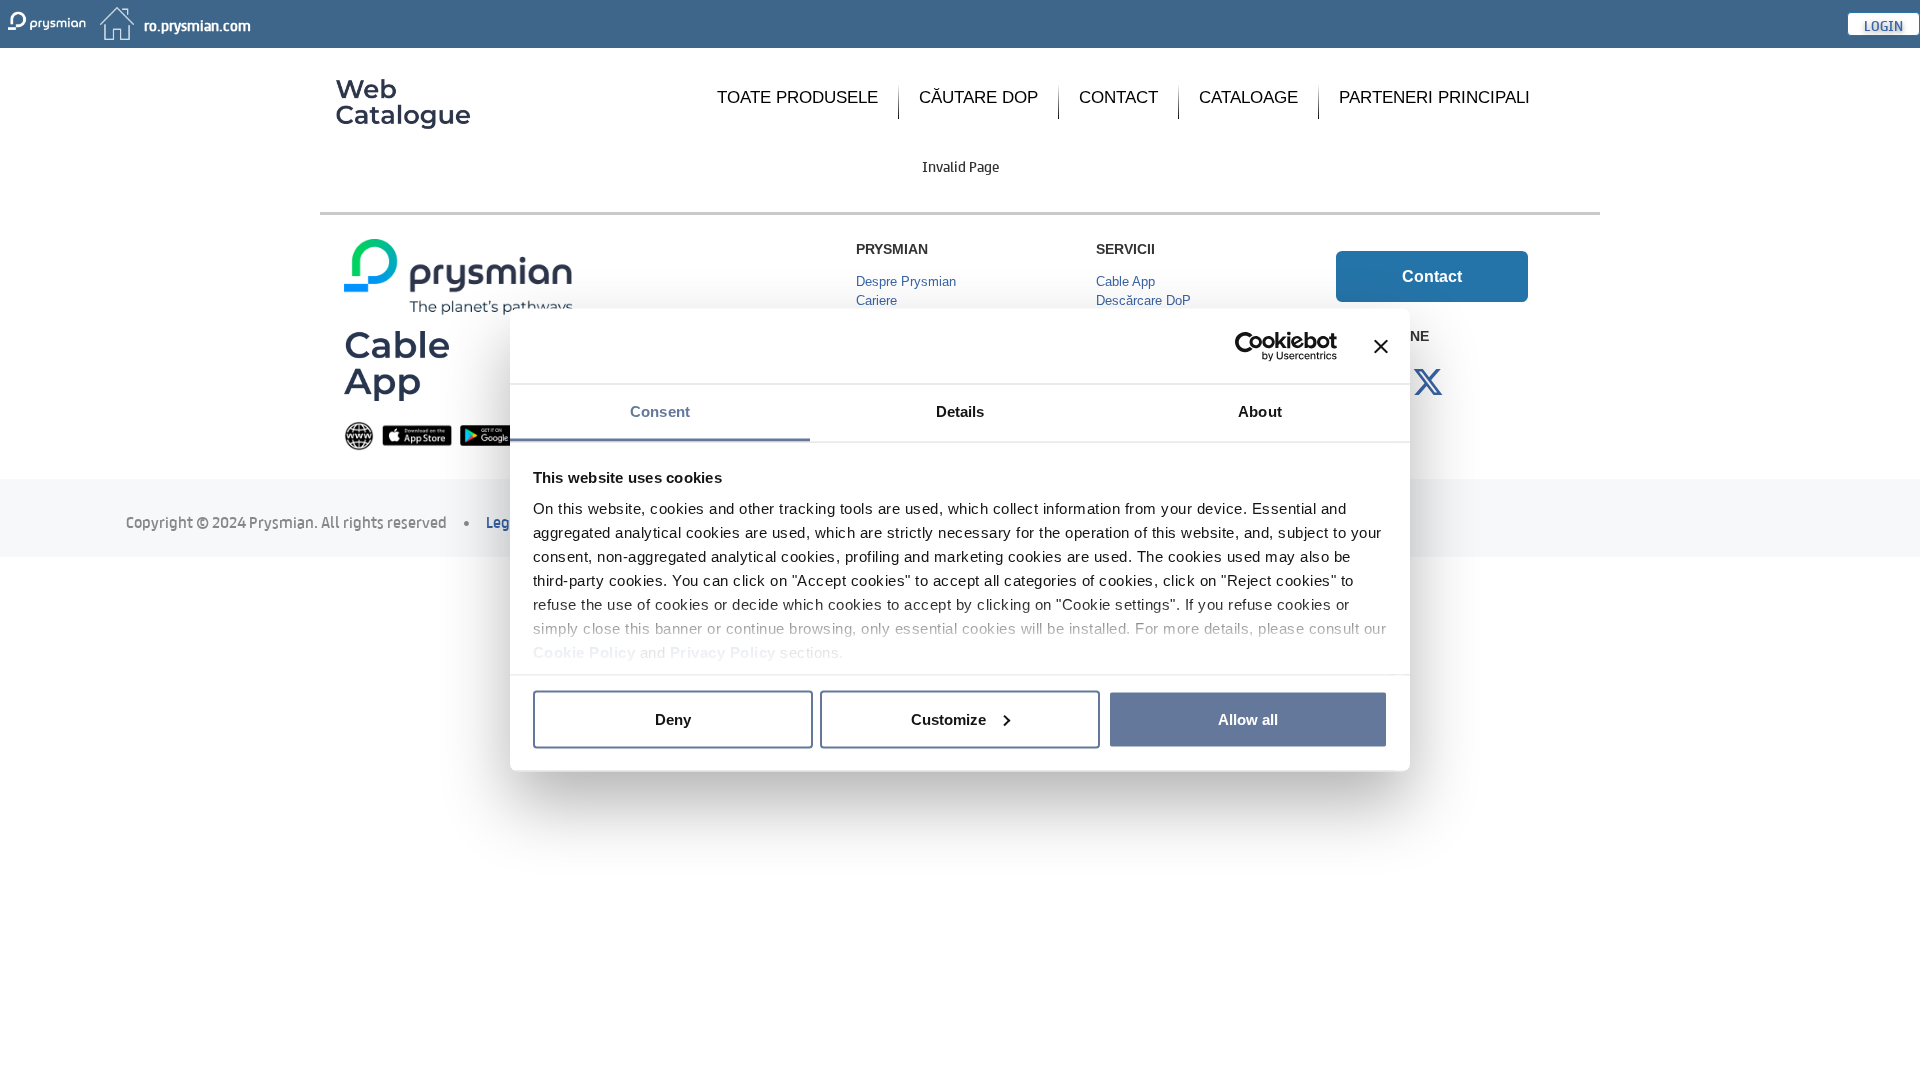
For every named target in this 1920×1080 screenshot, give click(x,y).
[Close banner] (1381, 346)
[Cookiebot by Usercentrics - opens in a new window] (1249, 346)
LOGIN (1883, 24)
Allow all (1248, 718)
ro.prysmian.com (197, 24)
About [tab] (1260, 411)
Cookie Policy (584, 652)
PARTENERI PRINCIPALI (1434, 97)
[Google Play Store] (495, 434)
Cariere (876, 300)
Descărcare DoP (1143, 300)
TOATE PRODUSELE (797, 97)
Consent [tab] (660, 411)
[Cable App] (396, 364)
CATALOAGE (1248, 97)
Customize (948, 718)
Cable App (1125, 281)
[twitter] (1428, 383)
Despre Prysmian (906, 281)
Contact (1432, 276)
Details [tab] (960, 411)
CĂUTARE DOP (978, 97)
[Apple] (417, 434)
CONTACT (1118, 97)
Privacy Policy (723, 652)
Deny (673, 718)
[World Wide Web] (359, 434)
